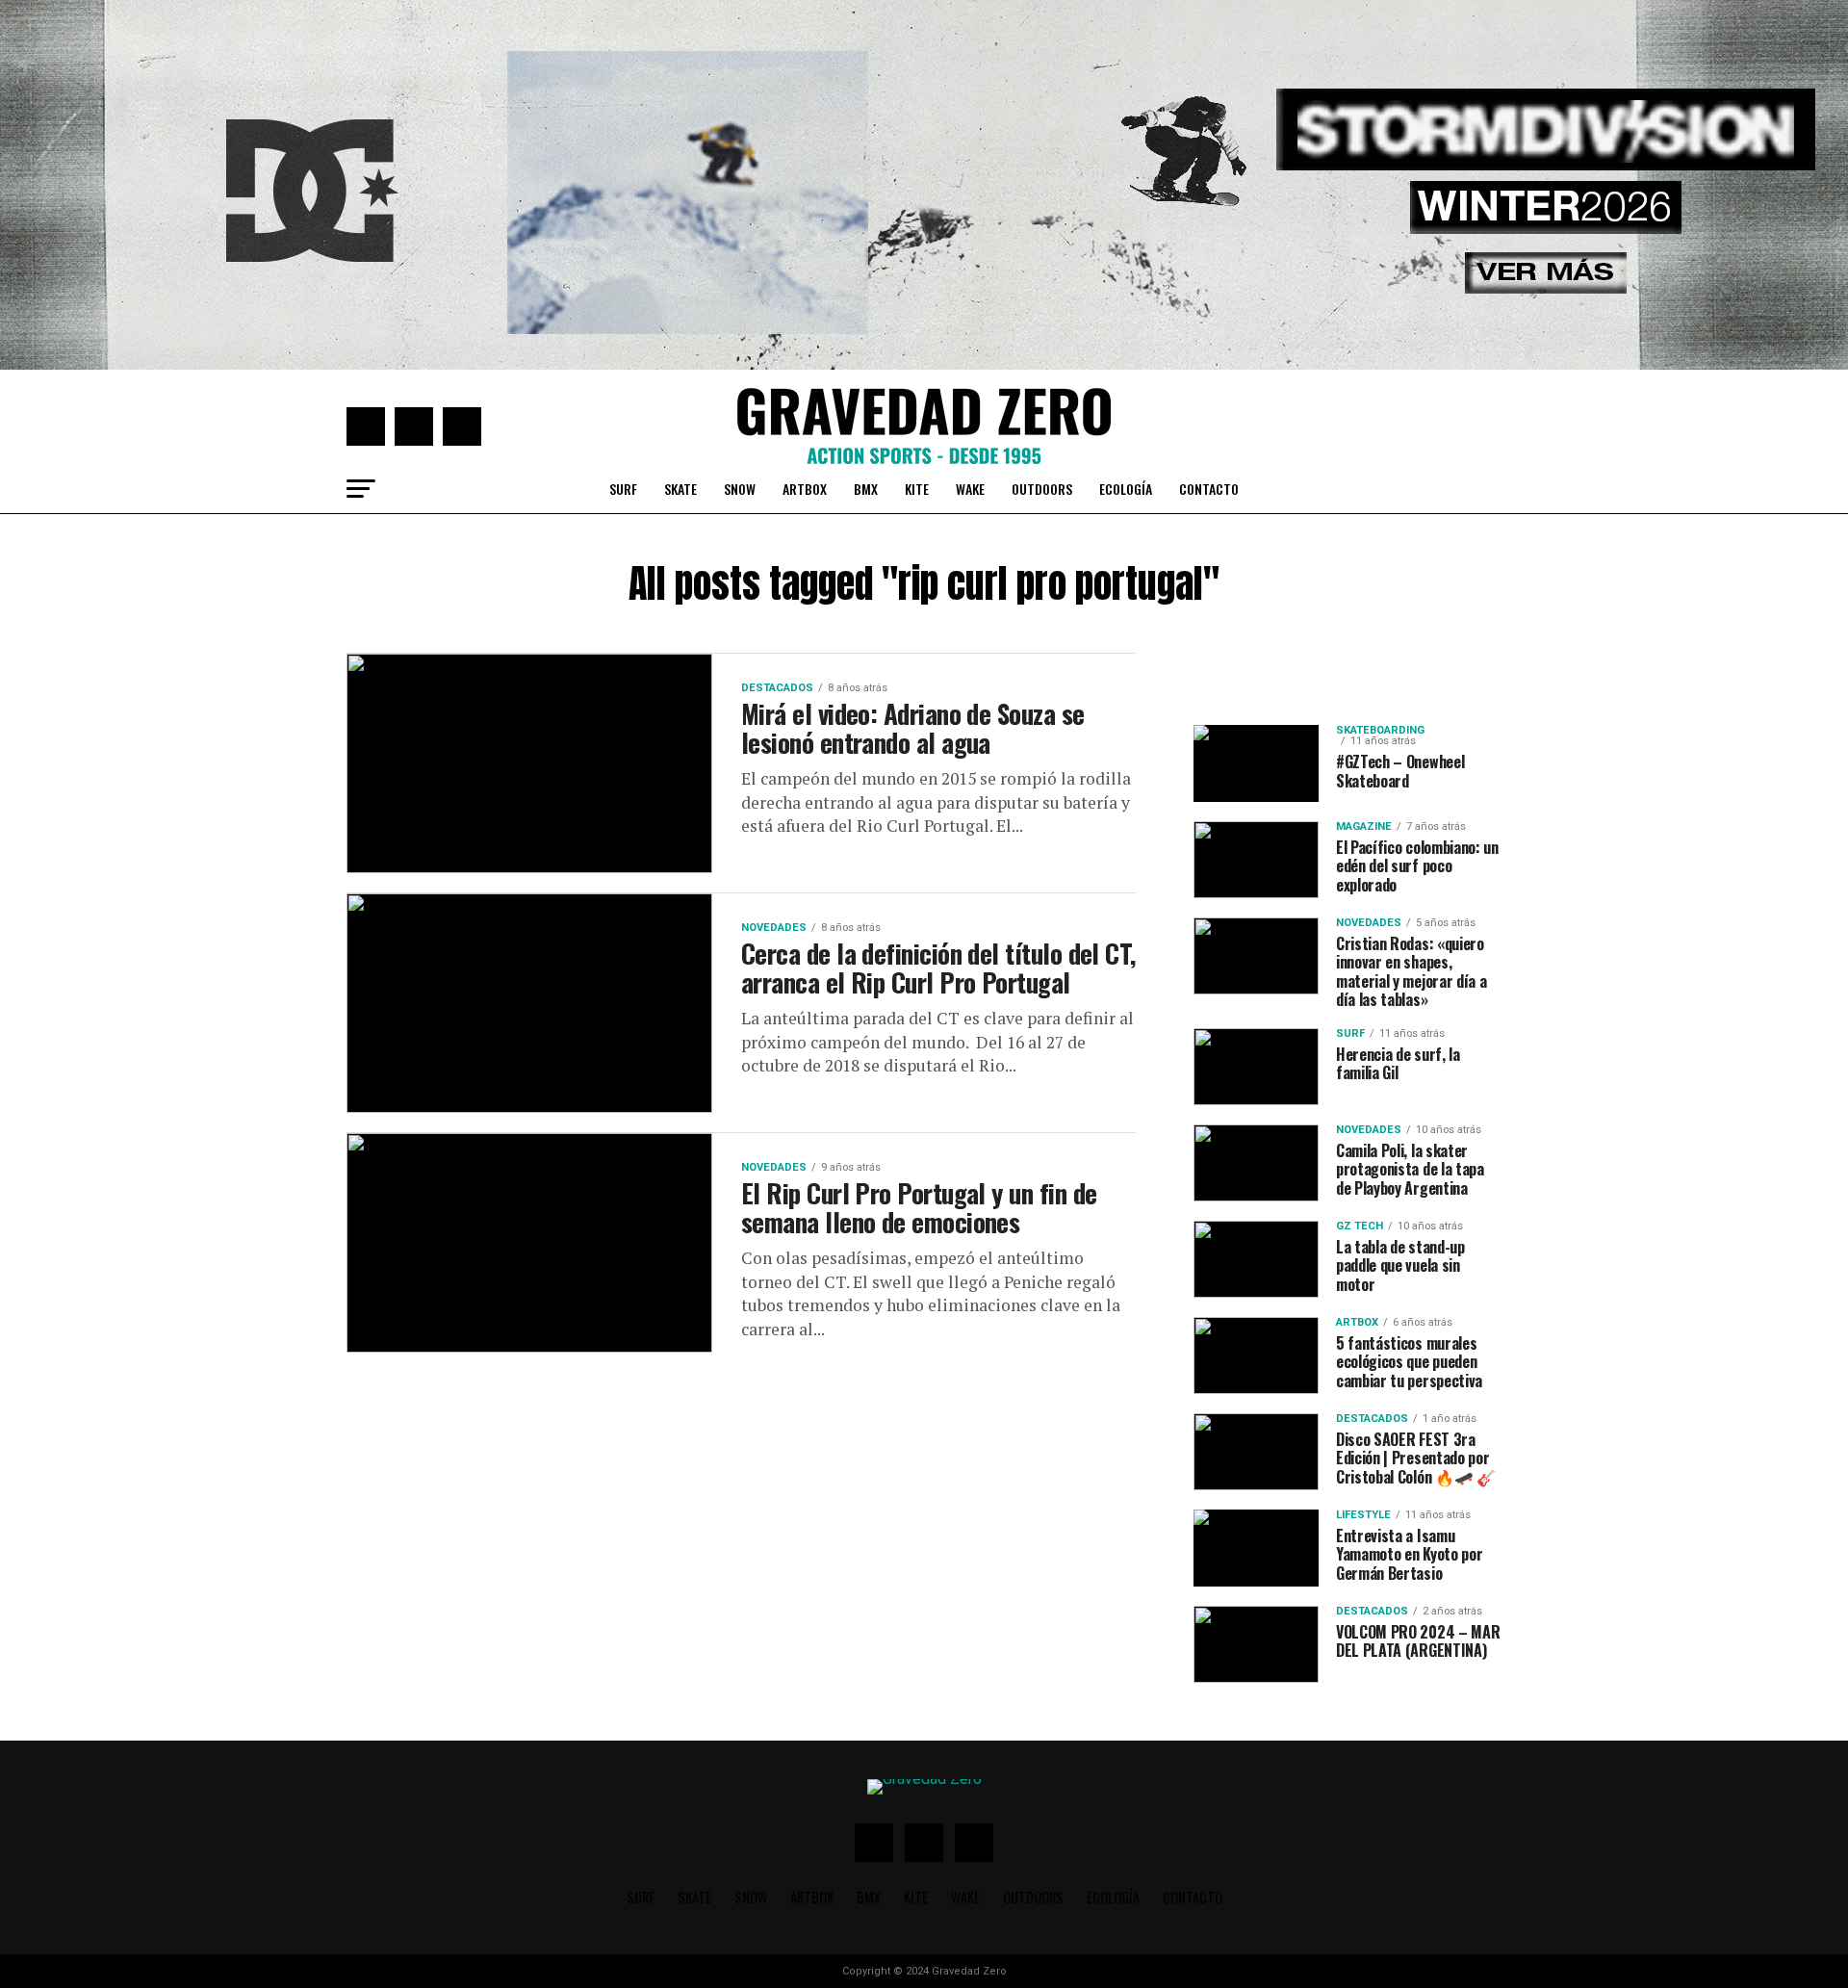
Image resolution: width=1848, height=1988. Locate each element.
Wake (970, 489)
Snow (740, 489)
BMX (866, 489)
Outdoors (1042, 489)
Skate (680, 489)
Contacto (1209, 489)
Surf (623, 489)
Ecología (1126, 489)
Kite (917, 489)
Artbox (805, 489)
